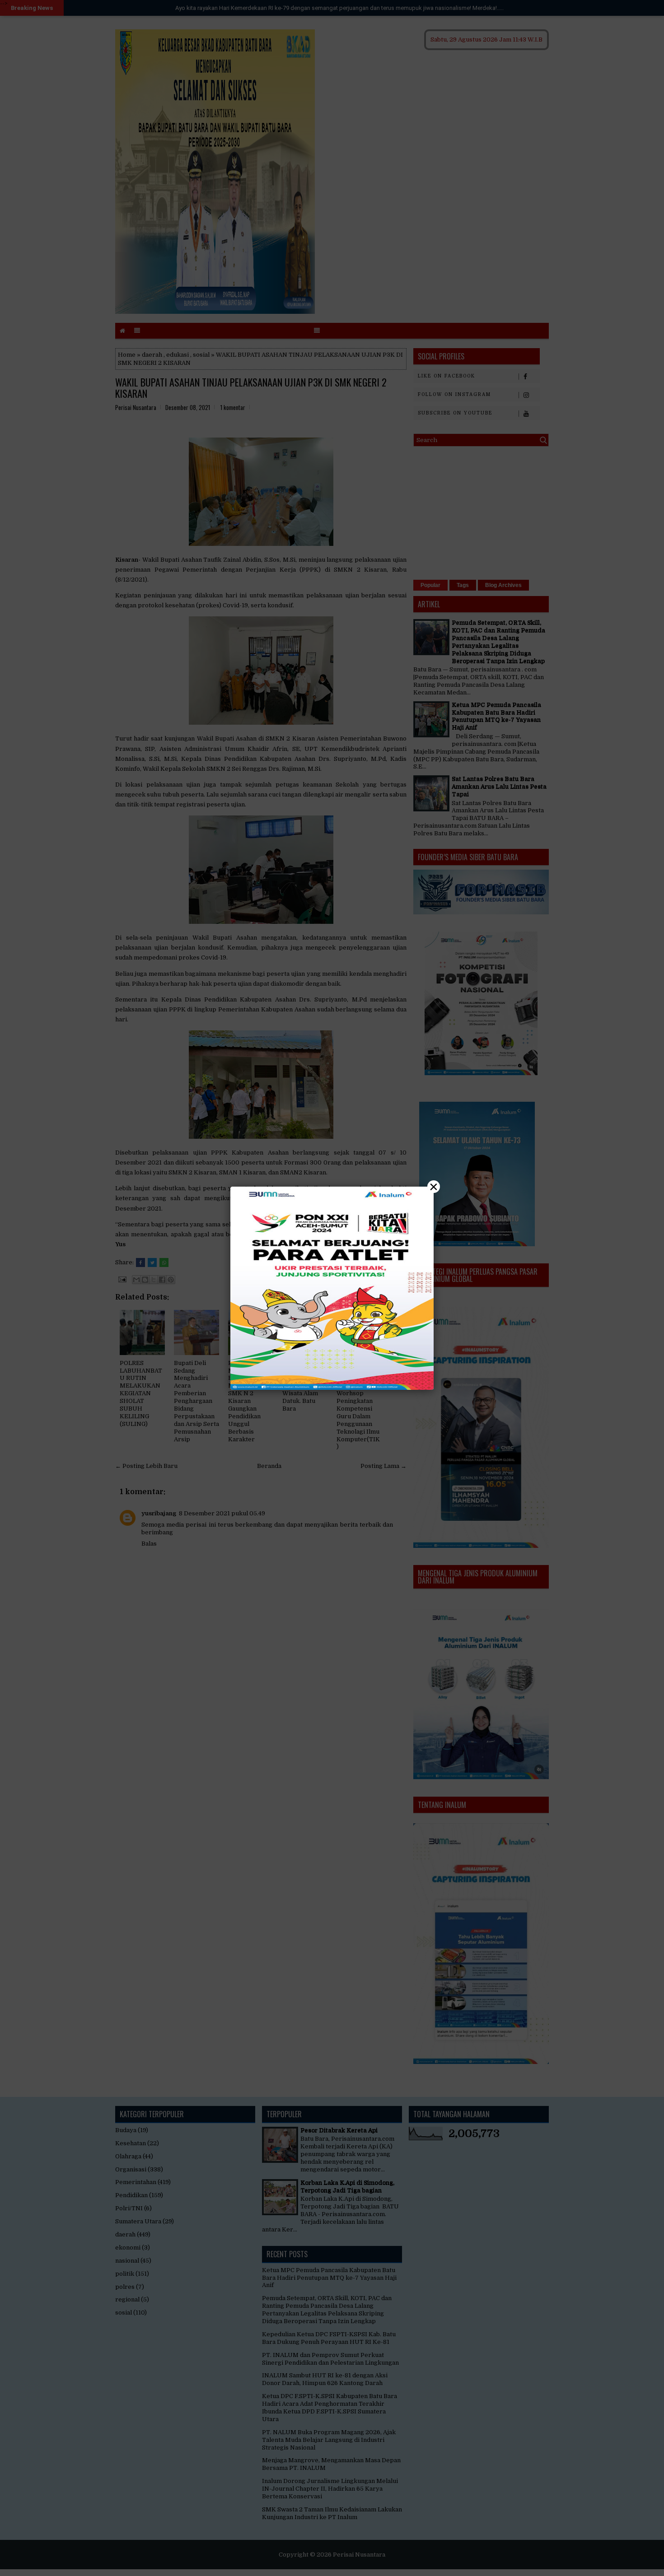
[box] (332, 1288)
